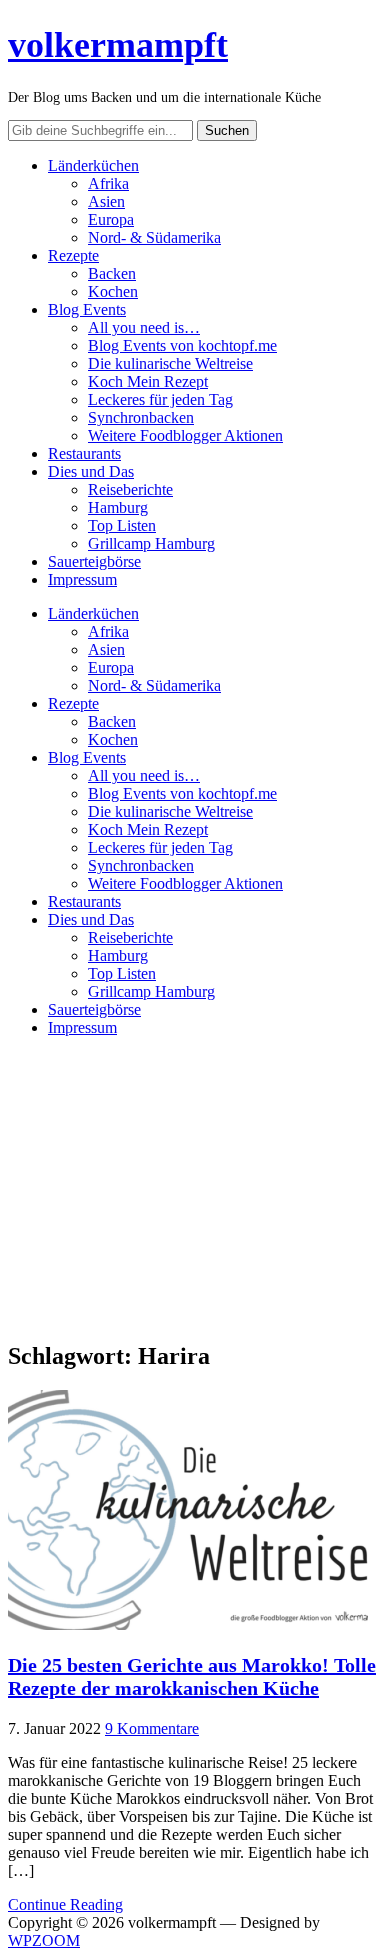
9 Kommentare (152, 1728)
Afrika (108, 183)
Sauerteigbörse (94, 561)
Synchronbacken (141, 417)
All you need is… (144, 327)
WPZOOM (44, 1940)
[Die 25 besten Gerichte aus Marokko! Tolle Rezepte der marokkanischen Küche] (188, 1624)
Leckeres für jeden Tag (160, 399)
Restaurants (84, 453)
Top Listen (122, 525)
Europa (111, 219)
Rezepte (73, 255)
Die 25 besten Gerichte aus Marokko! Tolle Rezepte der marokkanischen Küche (192, 1676)
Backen (112, 273)
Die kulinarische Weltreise (170, 363)
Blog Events (87, 309)
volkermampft (118, 45)
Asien (106, 201)
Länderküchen (93, 165)
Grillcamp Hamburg (151, 543)
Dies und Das (91, 471)
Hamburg (118, 507)
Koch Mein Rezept (148, 381)
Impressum (82, 579)
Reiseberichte (130, 489)
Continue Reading (65, 1904)
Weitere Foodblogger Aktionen (185, 435)
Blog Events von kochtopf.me (182, 345)
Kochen (113, 291)
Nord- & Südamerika (154, 237)
